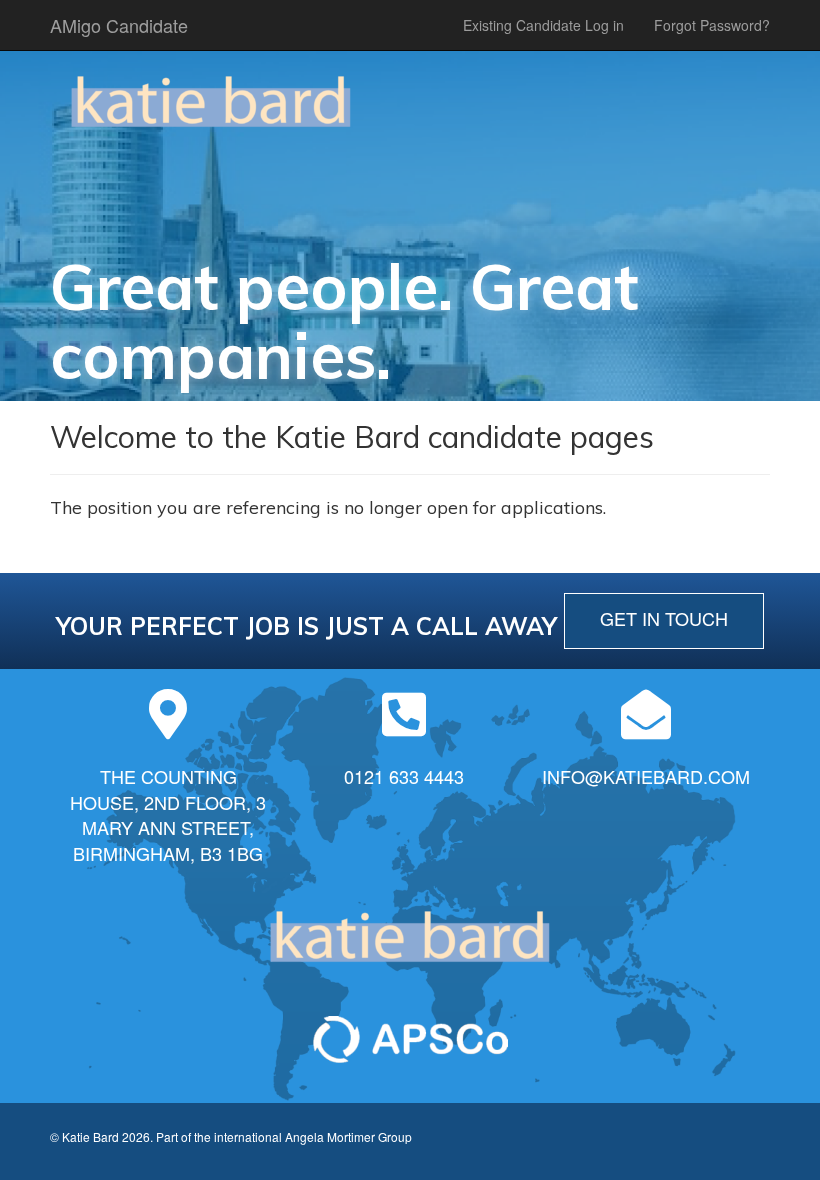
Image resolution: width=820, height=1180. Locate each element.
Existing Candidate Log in (543, 25)
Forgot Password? (712, 25)
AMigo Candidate (119, 25)
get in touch (664, 618)
